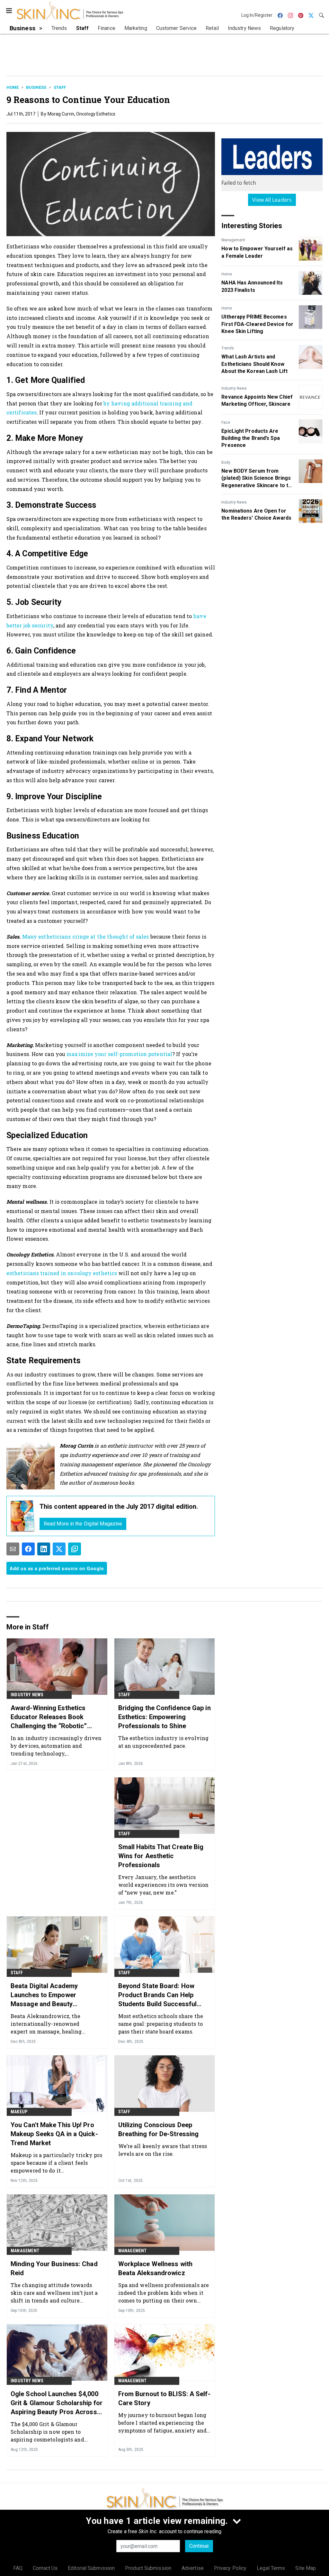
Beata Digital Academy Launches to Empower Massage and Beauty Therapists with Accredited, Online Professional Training (53, 1995)
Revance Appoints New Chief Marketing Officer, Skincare (257, 400)
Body (226, 462)
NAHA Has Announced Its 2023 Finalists (252, 286)
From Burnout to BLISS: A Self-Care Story (164, 2398)
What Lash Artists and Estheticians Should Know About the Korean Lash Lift (254, 364)
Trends (228, 348)
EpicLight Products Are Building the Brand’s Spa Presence (250, 438)
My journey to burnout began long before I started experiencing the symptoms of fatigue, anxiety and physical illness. (162, 2423)
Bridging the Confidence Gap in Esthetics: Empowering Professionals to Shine (164, 1717)
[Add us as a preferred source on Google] (75, 1549)
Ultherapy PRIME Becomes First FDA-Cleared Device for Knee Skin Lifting (257, 324)
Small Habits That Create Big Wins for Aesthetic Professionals (161, 1856)
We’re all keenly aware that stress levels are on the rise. (163, 2150)
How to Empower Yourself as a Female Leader (257, 252)
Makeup (19, 2112)
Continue (199, 2546)
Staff (60, 87)
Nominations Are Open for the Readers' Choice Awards (256, 514)
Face (226, 422)
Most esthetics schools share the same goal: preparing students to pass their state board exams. (161, 2024)
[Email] (13, 1549)
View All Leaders (272, 200)
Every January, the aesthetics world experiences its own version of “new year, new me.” (163, 1885)
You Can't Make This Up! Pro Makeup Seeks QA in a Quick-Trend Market (54, 2134)
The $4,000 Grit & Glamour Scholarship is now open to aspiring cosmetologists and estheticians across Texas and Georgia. (49, 2432)
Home (13, 87)
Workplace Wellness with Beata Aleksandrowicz (155, 2268)
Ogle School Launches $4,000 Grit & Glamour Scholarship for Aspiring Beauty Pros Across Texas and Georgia (57, 2403)
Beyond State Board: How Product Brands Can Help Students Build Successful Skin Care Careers (158, 1995)
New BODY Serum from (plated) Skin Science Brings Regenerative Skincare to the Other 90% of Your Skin (258, 478)
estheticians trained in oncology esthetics (62, 1273)
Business (36, 87)
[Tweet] (59, 1549)
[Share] (28, 1549)
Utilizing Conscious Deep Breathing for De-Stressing (159, 2129)
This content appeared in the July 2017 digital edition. (119, 1506)
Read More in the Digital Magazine (83, 1524)
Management (233, 240)
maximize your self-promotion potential (119, 1054)
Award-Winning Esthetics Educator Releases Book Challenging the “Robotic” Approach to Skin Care (49, 1717)
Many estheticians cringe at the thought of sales (86, 936)
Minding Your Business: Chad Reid (54, 2268)
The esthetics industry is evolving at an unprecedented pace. (163, 1742)
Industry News (234, 388)
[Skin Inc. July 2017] (23, 1516)
